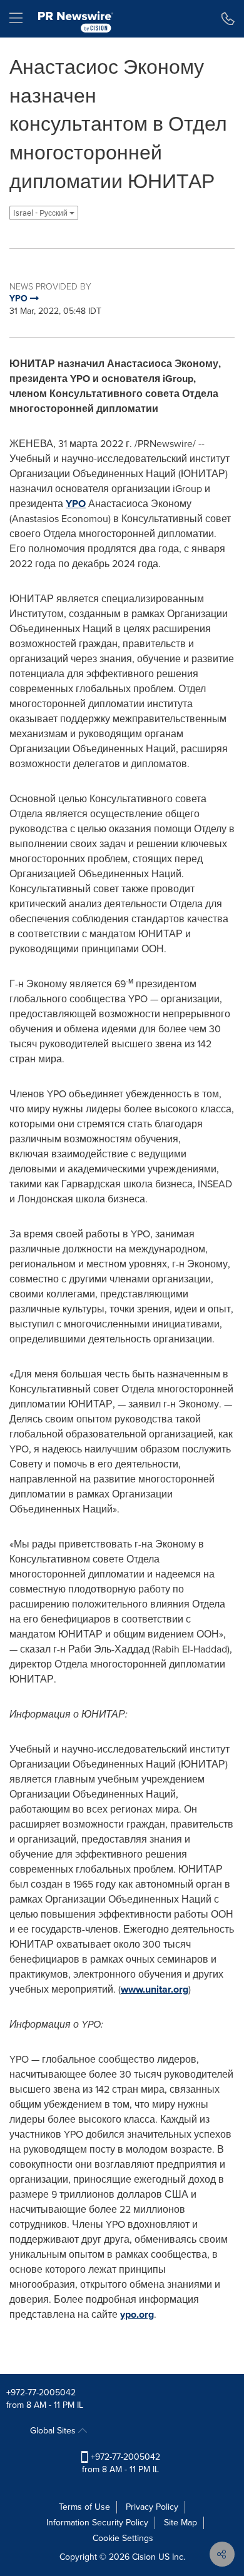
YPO (76, 504)
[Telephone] (228, 19)
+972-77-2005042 (41, 2392)
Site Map (180, 2523)
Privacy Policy (152, 2507)
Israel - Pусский (41, 213)
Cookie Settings (123, 2538)
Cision (144, 2557)
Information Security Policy (97, 2523)
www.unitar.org (155, 1989)
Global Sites (54, 2431)
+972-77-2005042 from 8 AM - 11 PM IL (121, 2463)
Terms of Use (84, 2507)
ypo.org (137, 2314)
